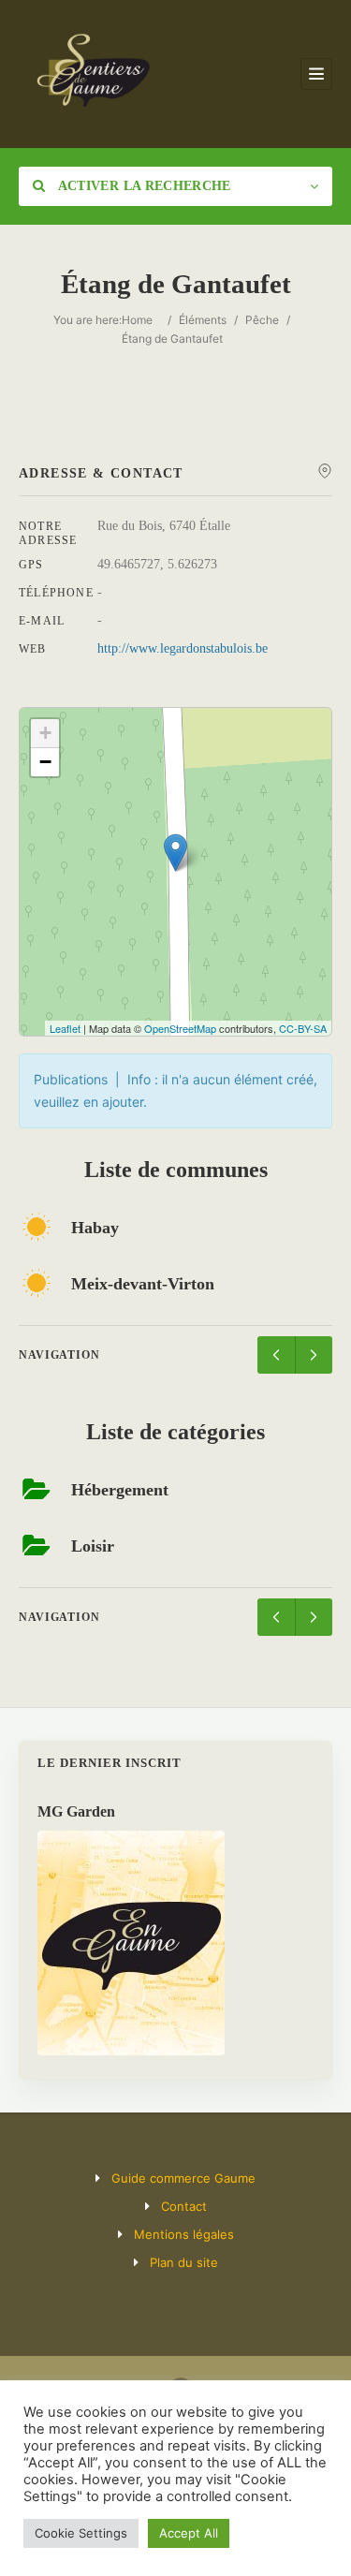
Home (137, 320)
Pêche (262, 320)
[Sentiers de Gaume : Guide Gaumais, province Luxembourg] (93, 74)
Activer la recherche (142, 186)
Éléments (203, 320)
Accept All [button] (189, 2533)
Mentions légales (184, 2234)
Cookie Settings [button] (81, 2533)
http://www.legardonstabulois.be (183, 648)
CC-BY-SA (303, 1028)
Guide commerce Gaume (183, 2178)
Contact (184, 2206)
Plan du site (184, 2262)
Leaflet (65, 1028)
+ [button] (45, 733)
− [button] (45, 762)
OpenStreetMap (180, 1028)
